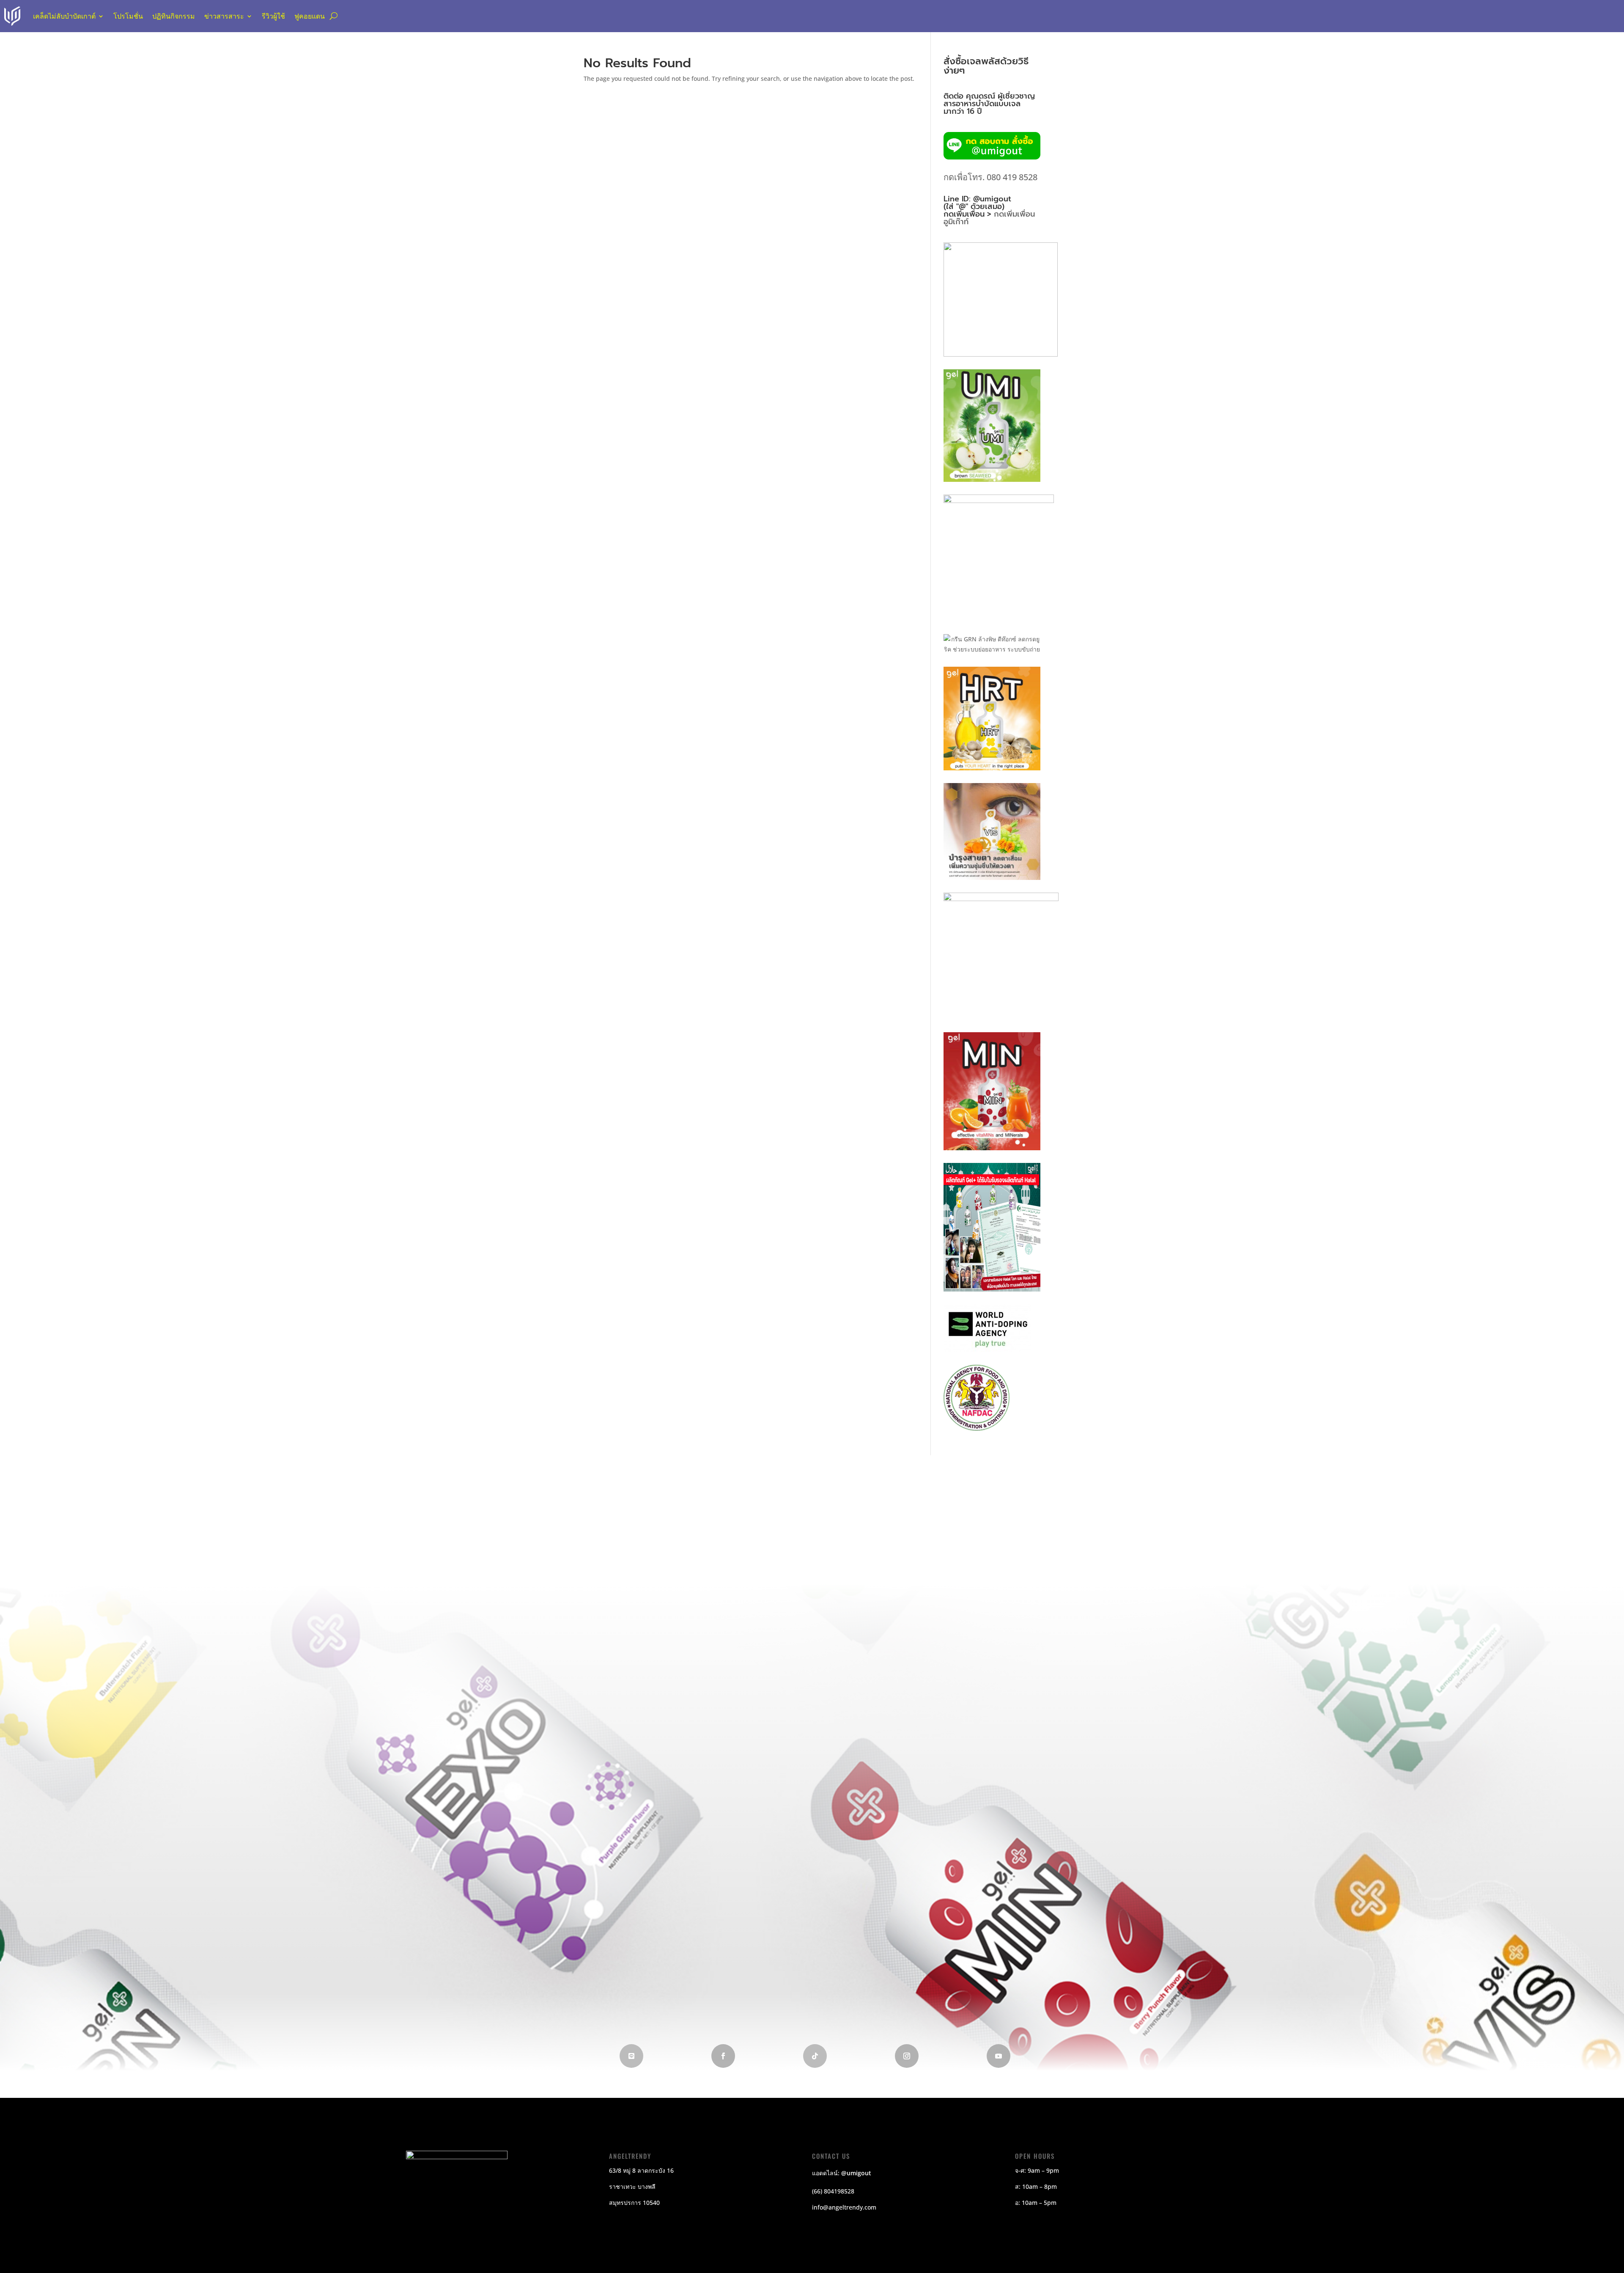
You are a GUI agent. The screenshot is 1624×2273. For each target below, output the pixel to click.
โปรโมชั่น (128, 16)
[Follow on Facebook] (723, 2056)
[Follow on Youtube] (999, 2056)
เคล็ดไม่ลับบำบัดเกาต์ (64, 16)
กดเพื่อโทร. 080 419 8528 (990, 177)
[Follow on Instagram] (907, 2056)
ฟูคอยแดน (310, 16)
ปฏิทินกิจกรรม (174, 16)
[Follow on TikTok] (815, 2056)
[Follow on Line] (631, 2056)
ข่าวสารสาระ (224, 16)
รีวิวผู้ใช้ (273, 16)
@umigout (856, 2173)
